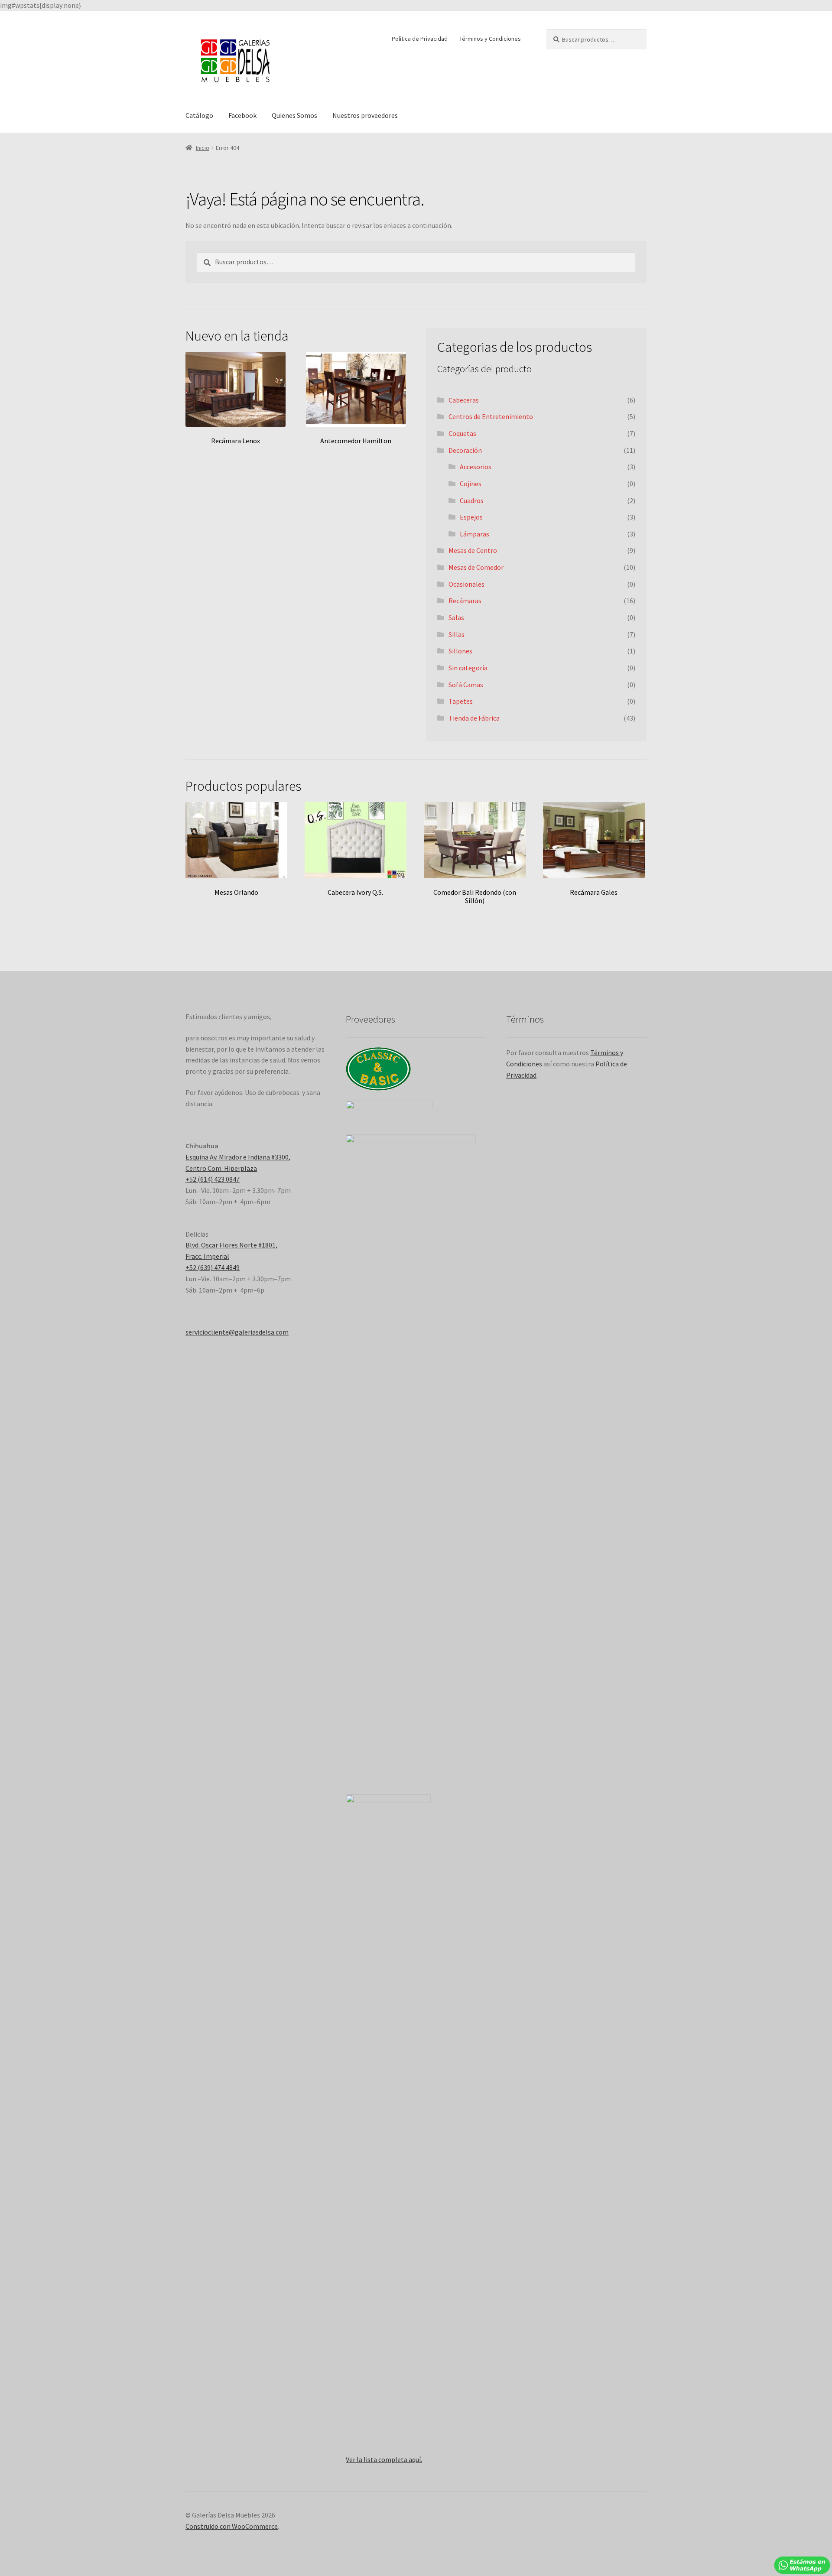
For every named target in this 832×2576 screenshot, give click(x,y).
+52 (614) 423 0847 (213, 1179)
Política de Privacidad (420, 39)
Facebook (242, 115)
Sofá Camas (466, 685)
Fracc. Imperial (207, 1256)
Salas (456, 617)
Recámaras (465, 601)
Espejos (471, 517)
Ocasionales (466, 584)
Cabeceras (464, 400)
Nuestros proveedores (365, 115)
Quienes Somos (294, 115)
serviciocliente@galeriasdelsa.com (237, 1332)
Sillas (457, 634)
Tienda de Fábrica (474, 718)
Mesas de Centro (473, 550)
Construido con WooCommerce (232, 2526)
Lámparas (474, 534)
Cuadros (472, 500)
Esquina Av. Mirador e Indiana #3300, (238, 1157)
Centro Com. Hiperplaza (221, 1168)
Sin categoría (468, 668)
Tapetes (461, 701)
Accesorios (476, 467)
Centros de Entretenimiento (491, 416)
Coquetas (462, 433)
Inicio (203, 148)
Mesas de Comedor (476, 567)
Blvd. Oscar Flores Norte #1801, (231, 1245)
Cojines (471, 484)
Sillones (460, 651)
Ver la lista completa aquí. (384, 2459)
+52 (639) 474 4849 (213, 1267)
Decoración (465, 450)
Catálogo (199, 115)
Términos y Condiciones (490, 39)
